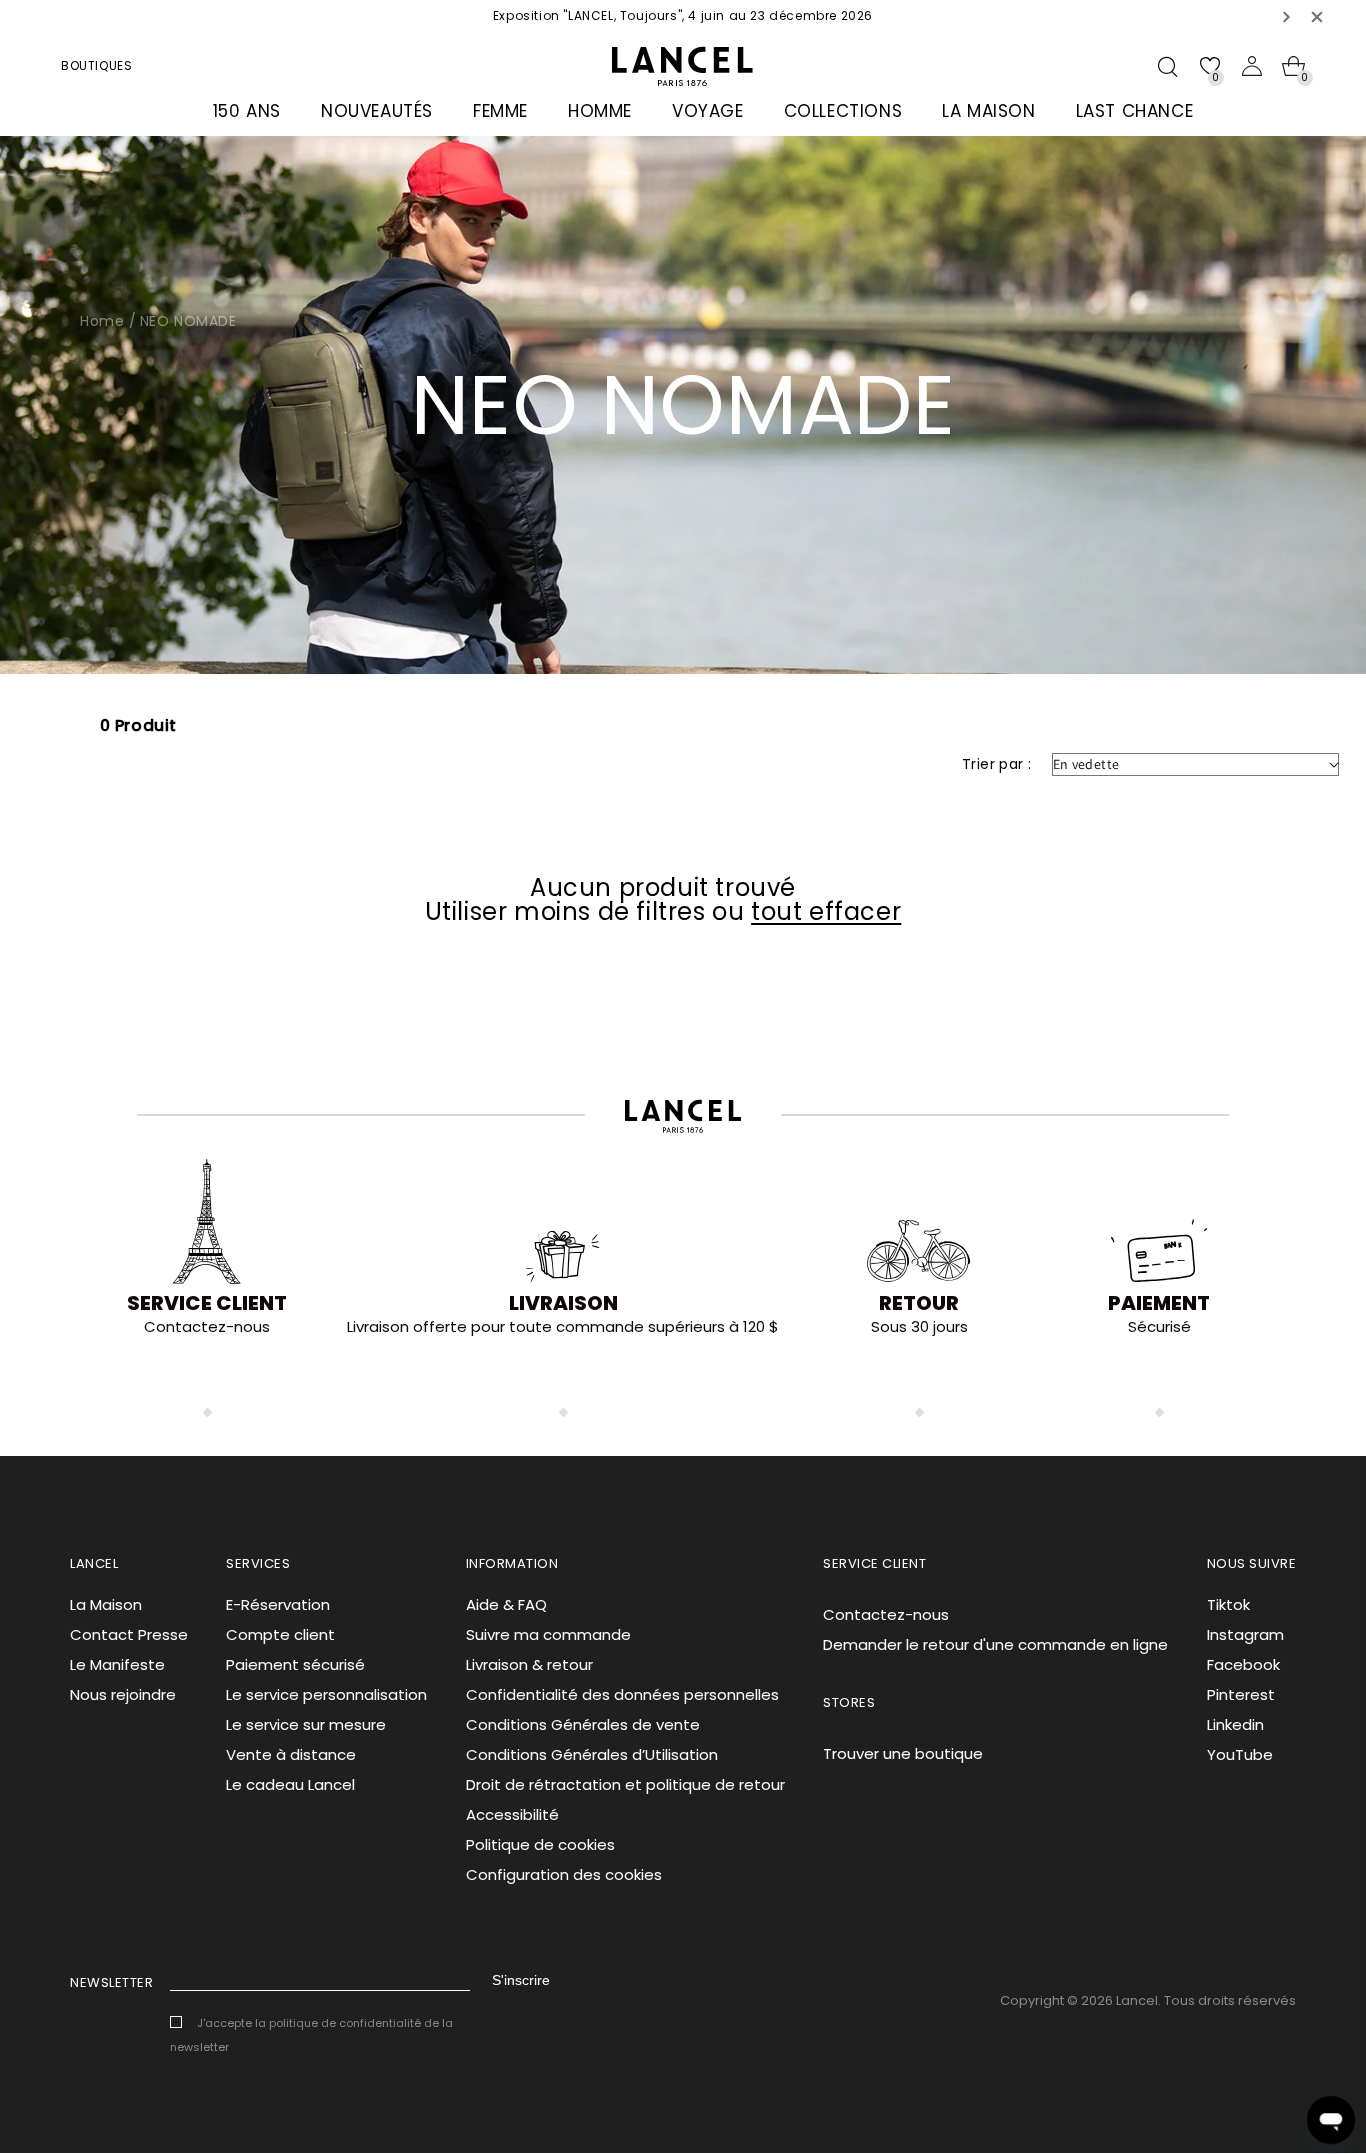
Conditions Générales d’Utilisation (592, 1754)
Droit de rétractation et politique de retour (625, 1784)
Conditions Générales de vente (583, 1724)
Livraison (563, 1303)
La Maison (106, 1604)
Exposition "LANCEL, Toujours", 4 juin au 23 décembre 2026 (683, 15)
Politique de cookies (540, 1844)
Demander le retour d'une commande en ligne (995, 1644)
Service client (207, 1303)
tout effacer (826, 912)
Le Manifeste (117, 1664)
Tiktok (1228, 1604)
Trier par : (996, 764)
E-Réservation (278, 1604)
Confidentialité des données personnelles (622, 1694)
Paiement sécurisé (295, 1664)
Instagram (1245, 1634)
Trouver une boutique (903, 1753)
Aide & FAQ (506, 1604)
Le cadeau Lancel (290, 1784)
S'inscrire (521, 1980)
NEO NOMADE (188, 321)
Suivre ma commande (548, 1634)
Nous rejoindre (123, 1694)
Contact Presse (129, 1634)
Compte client (280, 1634)
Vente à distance (291, 1754)
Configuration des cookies (564, 1874)
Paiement (1159, 1303)
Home (102, 321)
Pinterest (1241, 1694)
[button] (1287, 16)
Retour (919, 1303)
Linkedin (1235, 1724)
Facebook (1243, 1664)
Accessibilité (512, 1814)
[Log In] (1252, 66)
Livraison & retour (529, 1664)
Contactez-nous (886, 1614)
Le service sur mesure (306, 1724)
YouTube (1240, 1754)
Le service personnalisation (326, 1694)
